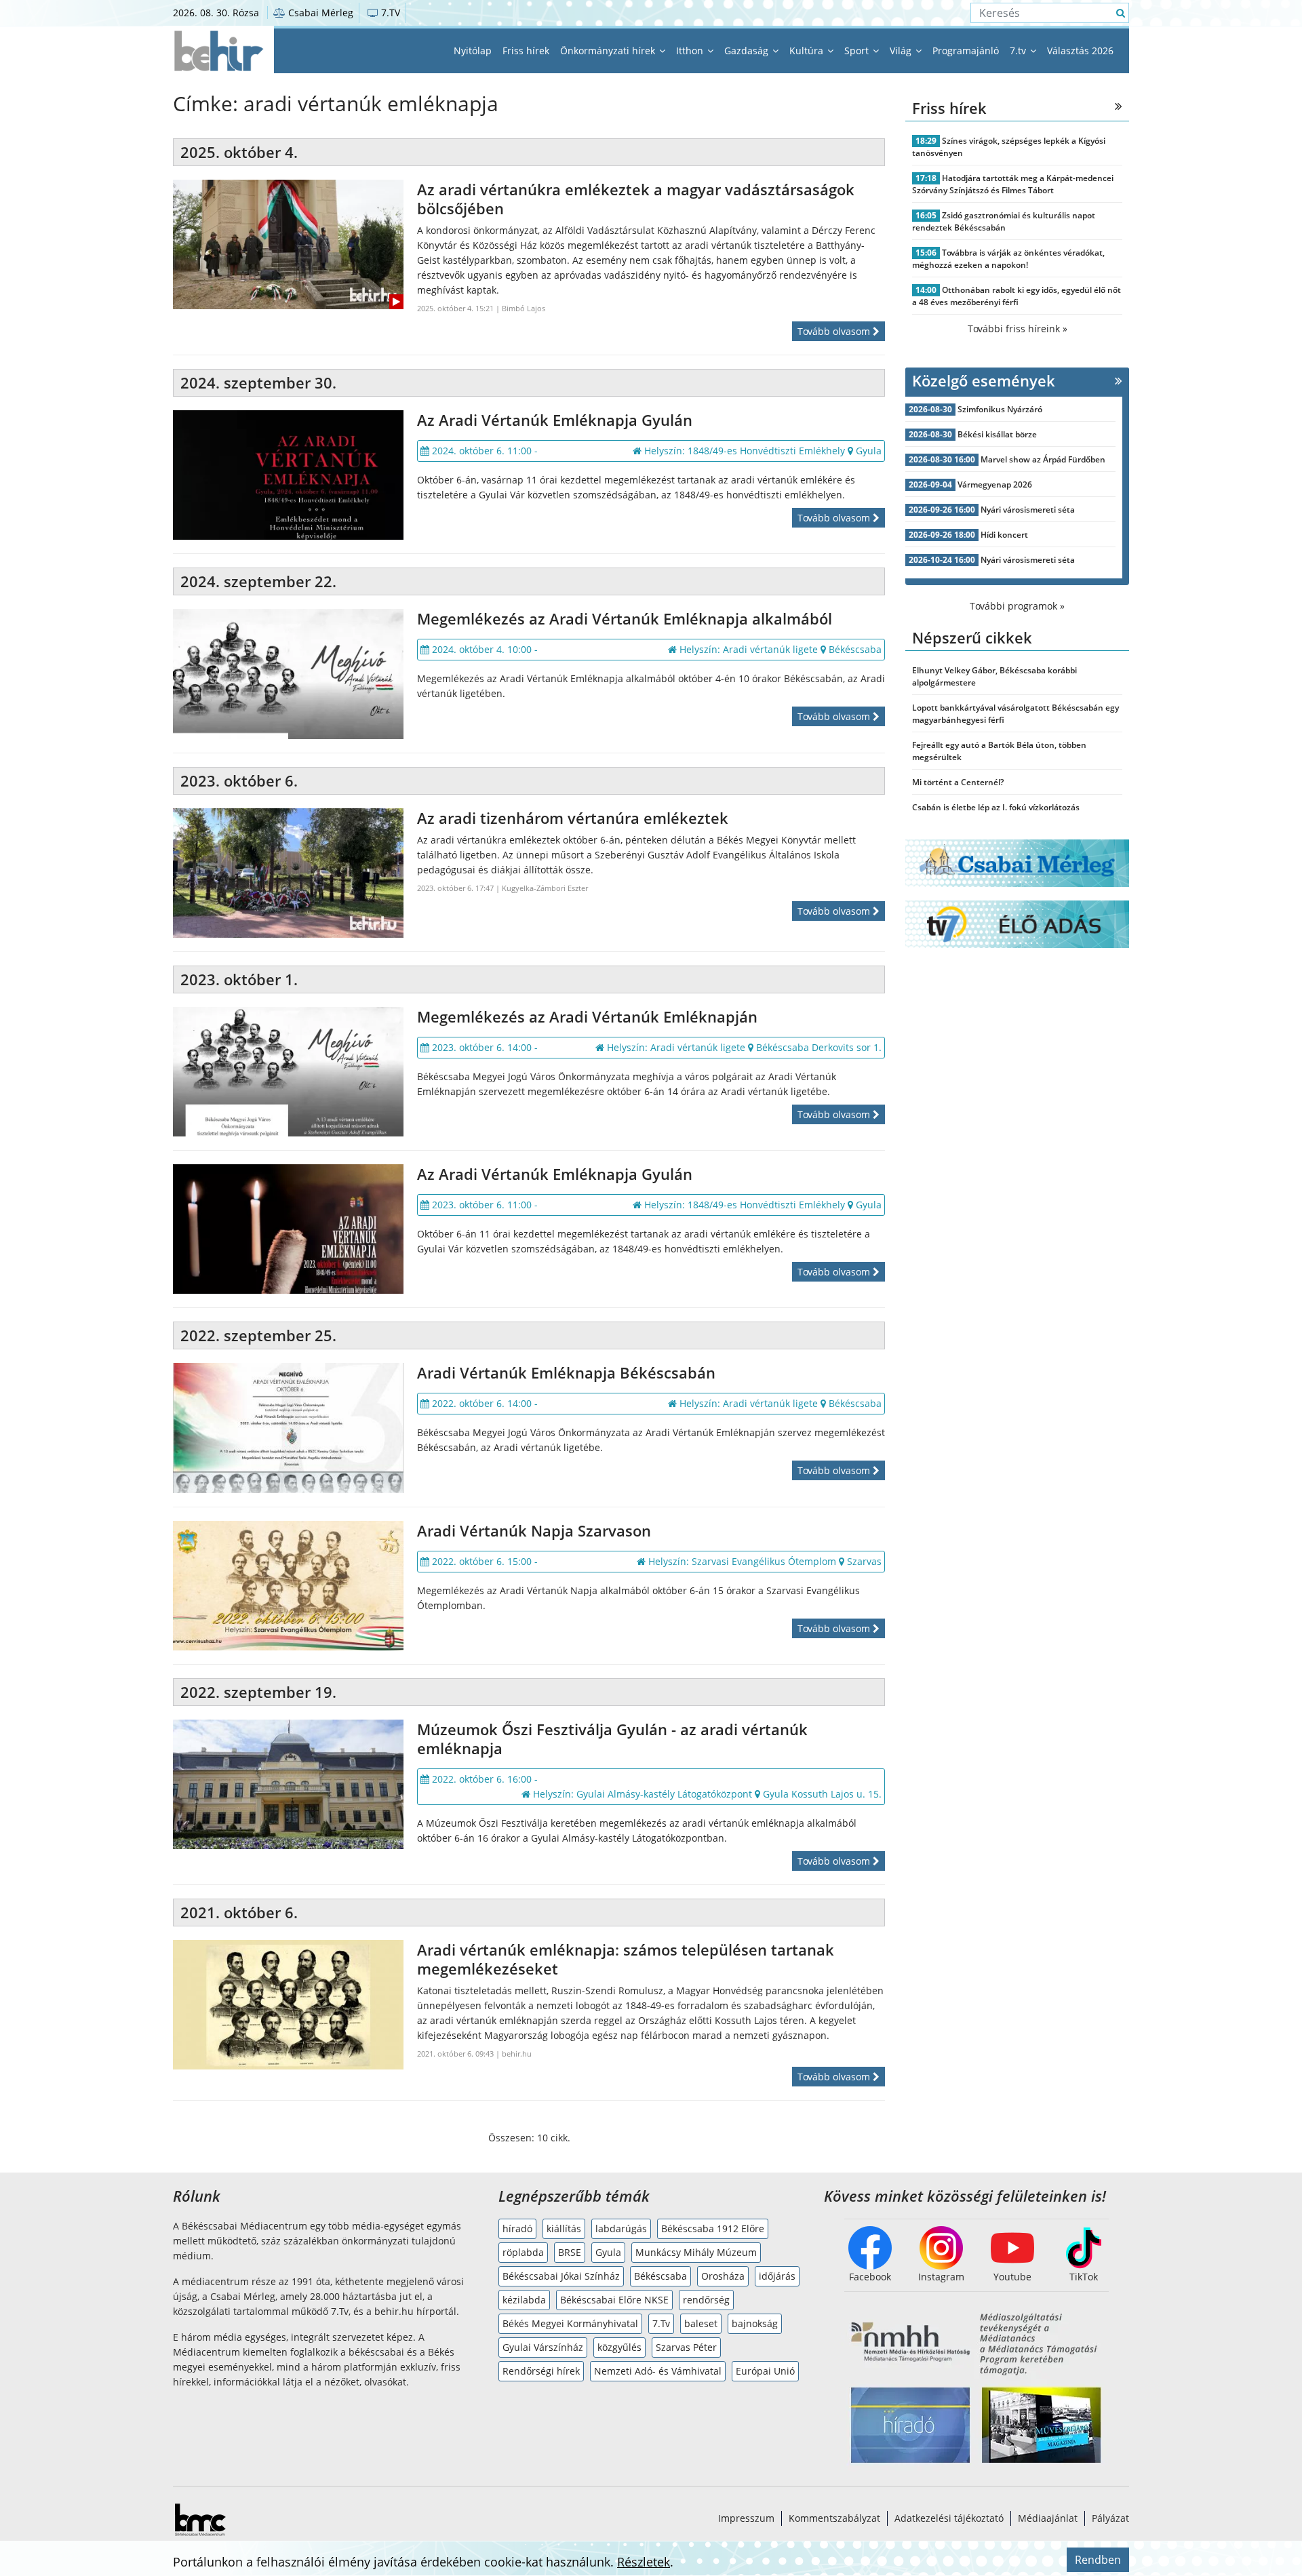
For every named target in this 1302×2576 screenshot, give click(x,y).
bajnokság (755, 2323)
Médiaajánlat (1048, 2518)
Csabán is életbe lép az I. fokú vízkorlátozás (996, 807)
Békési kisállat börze (997, 434)
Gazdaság (748, 51)
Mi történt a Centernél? (958, 782)
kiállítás (564, 2228)
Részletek (644, 2562)
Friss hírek (526, 51)
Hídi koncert (1004, 535)
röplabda (523, 2252)
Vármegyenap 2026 (995, 484)
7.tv (1019, 51)
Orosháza (723, 2276)
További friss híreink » (1018, 329)
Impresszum (746, 2518)
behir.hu (517, 2054)
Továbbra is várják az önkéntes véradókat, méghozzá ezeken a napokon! (1008, 259)
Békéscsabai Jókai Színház (561, 2276)
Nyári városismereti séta (1028, 510)
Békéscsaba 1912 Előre (713, 2228)
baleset (701, 2323)
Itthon (691, 51)
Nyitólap (473, 51)
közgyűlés (619, 2347)
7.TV (389, 13)
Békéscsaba (660, 2276)
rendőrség (706, 2300)
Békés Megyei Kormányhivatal (570, 2323)
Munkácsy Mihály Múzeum (696, 2252)
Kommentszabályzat (834, 2518)
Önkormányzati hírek (609, 51)
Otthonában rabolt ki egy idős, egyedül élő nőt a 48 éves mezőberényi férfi (1017, 296)
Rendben (1098, 2560)
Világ (902, 51)
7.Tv (661, 2323)
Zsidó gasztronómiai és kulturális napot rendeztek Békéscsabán (1004, 221)
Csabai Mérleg (319, 13)
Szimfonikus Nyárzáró (1000, 409)
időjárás (777, 2276)
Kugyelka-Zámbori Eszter (545, 888)
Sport (858, 51)
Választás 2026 (1080, 51)
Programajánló (966, 51)
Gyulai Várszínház (543, 2347)
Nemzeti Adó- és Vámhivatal (658, 2371)
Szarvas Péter (686, 2347)
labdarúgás (621, 2228)
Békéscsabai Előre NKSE (614, 2300)
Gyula (608, 2252)
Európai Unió (765, 2371)
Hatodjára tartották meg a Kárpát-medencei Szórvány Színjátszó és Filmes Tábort (1013, 184)
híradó (517, 2228)
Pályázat (1110, 2518)
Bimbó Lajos (524, 308)
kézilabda (524, 2300)
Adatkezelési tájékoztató (949, 2518)
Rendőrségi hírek (541, 2371)
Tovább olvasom (835, 331)
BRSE (570, 2252)
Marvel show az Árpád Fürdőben (1043, 459)
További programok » (1017, 606)
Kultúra (808, 51)
